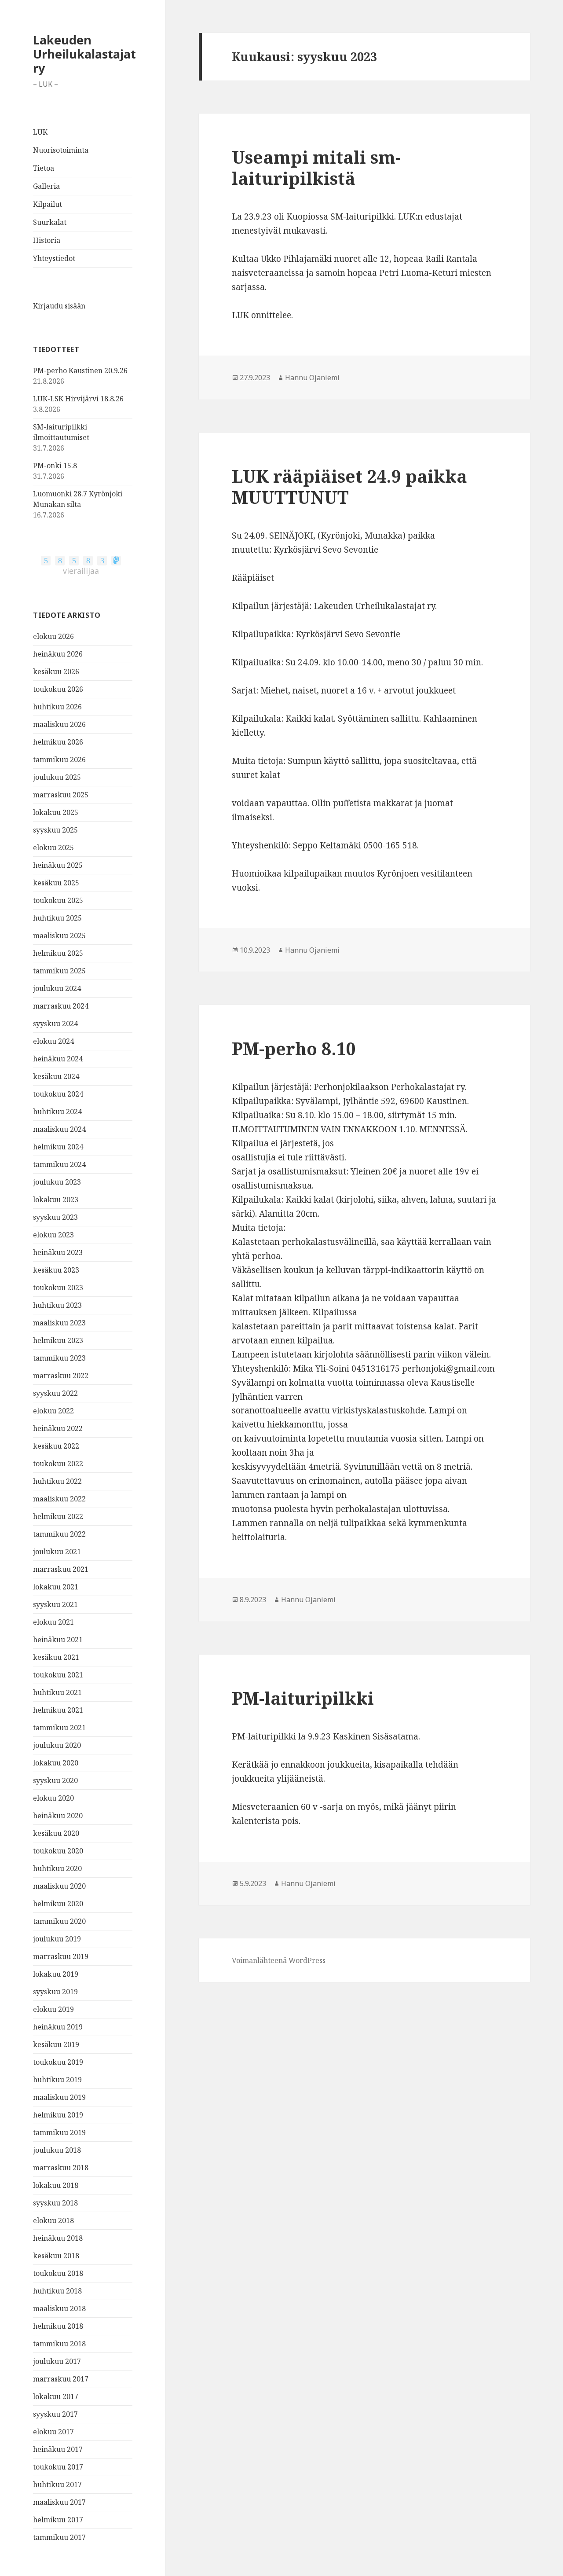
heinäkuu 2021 (58, 1640)
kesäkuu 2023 (56, 1270)
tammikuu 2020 (59, 1921)
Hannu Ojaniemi (312, 378)
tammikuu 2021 (59, 1728)
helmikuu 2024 (58, 1147)
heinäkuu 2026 (58, 654)
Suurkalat (50, 222)
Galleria (46, 186)
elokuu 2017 (53, 2432)
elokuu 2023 (53, 1235)
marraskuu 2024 (61, 1006)
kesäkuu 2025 (56, 883)
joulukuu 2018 (57, 2150)
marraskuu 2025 (61, 795)
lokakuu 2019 (56, 1974)
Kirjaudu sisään (59, 306)
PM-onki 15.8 (55, 466)
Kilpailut (48, 204)
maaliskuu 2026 (59, 724)
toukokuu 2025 (58, 900)
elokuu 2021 (53, 1622)
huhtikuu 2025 (57, 918)
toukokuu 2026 (58, 689)
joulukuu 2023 (57, 1182)
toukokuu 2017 (58, 2467)
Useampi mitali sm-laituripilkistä (316, 167)
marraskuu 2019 (61, 1956)
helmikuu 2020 (58, 1904)
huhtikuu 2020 (57, 1868)
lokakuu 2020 (56, 1763)
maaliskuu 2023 (59, 1323)
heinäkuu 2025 (58, 865)
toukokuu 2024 (58, 1094)
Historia (47, 240)
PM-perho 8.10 (294, 1048)
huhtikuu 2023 (57, 1305)
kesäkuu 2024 (56, 1076)
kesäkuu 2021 (56, 1657)
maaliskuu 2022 (59, 1499)
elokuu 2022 (53, 1411)
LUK (40, 132)
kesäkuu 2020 (56, 1833)
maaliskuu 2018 (59, 2308)
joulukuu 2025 (57, 777)
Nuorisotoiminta (61, 150)
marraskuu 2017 (61, 2379)
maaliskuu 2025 (59, 936)
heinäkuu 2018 (58, 2238)
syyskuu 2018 (55, 2203)
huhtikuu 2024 (57, 1112)
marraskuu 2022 (61, 1376)
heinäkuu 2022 (58, 1428)
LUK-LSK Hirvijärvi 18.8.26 (78, 399)
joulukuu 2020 (57, 1745)
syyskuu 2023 (55, 1217)
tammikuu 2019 (59, 2132)
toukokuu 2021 (58, 1675)
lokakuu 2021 (56, 1587)
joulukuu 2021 (57, 1552)
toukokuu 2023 (58, 1288)
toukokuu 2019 (58, 2062)
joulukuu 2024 (57, 988)
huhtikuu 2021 (57, 1692)
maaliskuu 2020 (59, 1886)
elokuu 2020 (53, 1798)
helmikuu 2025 (58, 953)
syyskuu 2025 (55, 830)
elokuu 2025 (53, 848)
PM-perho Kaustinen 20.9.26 (80, 371)
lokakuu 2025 (56, 812)
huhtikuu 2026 (57, 707)
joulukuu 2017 (57, 2361)
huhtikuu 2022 (57, 1481)
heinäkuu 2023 (58, 1252)
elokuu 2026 (53, 636)
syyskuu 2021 (55, 1604)
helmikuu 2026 (58, 742)
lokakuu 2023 (56, 1200)
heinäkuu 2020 (58, 1816)
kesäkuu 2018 (56, 2256)
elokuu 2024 (53, 1041)
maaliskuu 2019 (59, 2097)
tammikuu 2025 (59, 971)
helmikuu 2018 (58, 2326)
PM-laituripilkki (303, 1698)
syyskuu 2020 (55, 1780)
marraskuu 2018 (61, 2168)
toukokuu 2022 (58, 1464)
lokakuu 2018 (56, 2185)
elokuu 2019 (53, 2009)
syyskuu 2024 (55, 1024)
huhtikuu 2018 (57, 2291)
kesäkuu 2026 (56, 672)
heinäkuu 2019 (58, 2027)
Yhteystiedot (54, 258)
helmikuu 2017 (58, 2520)
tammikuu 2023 (59, 1358)
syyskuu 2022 (55, 1393)
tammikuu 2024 (59, 1164)
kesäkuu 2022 (56, 1446)
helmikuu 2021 (58, 1710)
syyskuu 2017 (55, 2414)
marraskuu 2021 (61, 1569)
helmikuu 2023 (58, 1340)
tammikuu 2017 (59, 2537)
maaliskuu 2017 (59, 2502)
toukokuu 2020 (58, 1851)
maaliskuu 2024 (59, 1129)
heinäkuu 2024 (58, 1059)
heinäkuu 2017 (58, 2449)
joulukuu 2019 (57, 1939)
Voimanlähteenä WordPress (279, 1960)
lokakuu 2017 (56, 2396)
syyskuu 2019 (55, 1992)
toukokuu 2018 (58, 2273)
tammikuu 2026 (59, 760)
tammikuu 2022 (59, 1534)
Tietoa (44, 168)
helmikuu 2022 (58, 1516)
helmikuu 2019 (58, 2115)
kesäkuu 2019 (56, 2044)
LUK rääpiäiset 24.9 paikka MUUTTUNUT (349, 486)
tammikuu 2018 (59, 2344)
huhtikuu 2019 (57, 2080)
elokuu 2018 (53, 2220)
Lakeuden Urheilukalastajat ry (84, 54)
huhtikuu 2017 (57, 2484)
